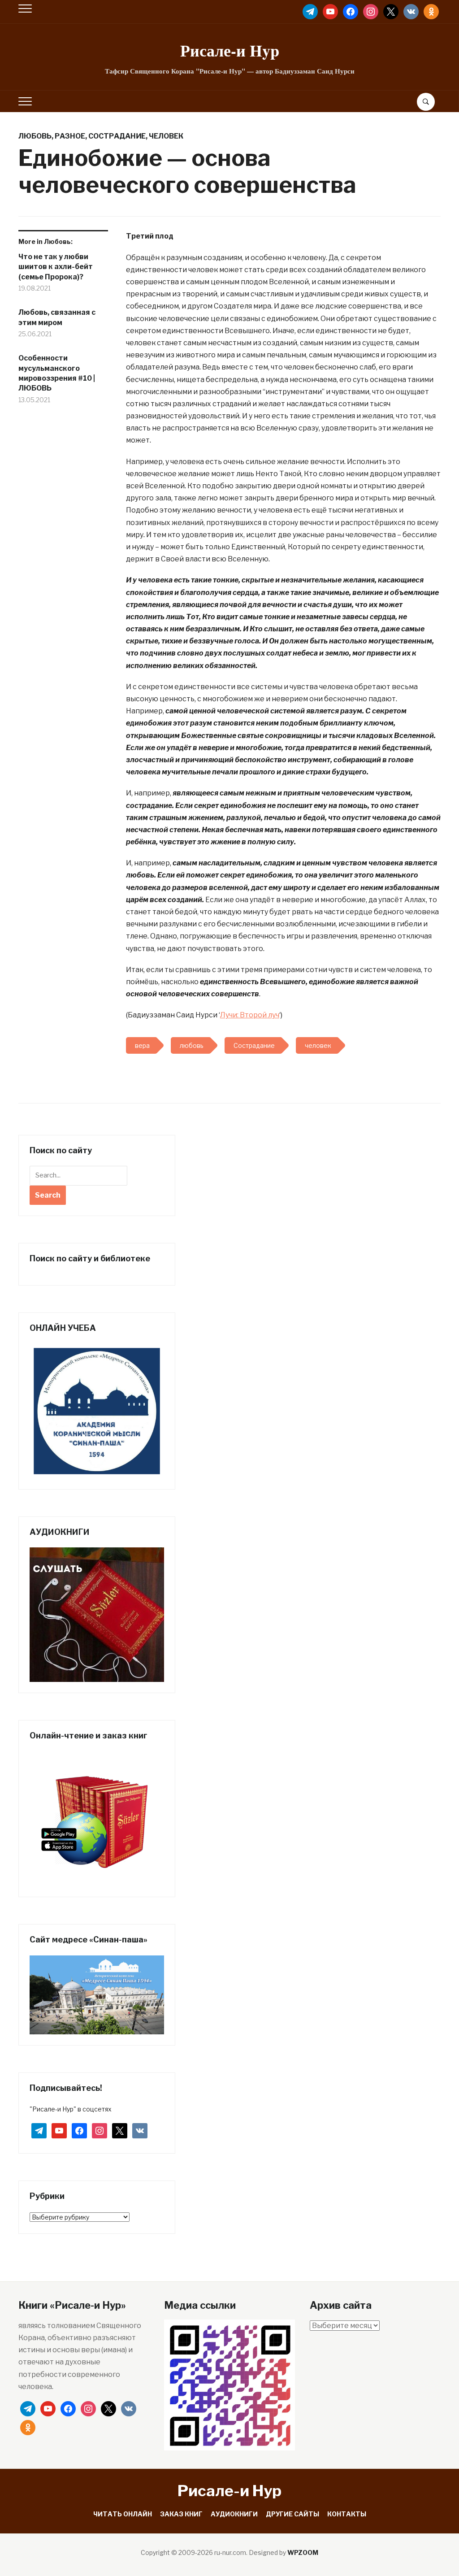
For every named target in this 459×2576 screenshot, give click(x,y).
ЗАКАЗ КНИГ (181, 2514)
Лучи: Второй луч (250, 1015)
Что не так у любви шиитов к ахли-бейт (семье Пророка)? (56, 267)
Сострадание (117, 136)
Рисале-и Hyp (230, 50)
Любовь (35, 136)
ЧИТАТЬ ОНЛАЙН (123, 2514)
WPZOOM (303, 2552)
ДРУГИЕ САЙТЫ (292, 2514)
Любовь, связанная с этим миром (57, 317)
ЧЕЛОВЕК (166, 136)
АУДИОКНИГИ (234, 2514)
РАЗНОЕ (70, 136)
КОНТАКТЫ (347, 2514)
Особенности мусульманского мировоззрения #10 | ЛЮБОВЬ (57, 373)
